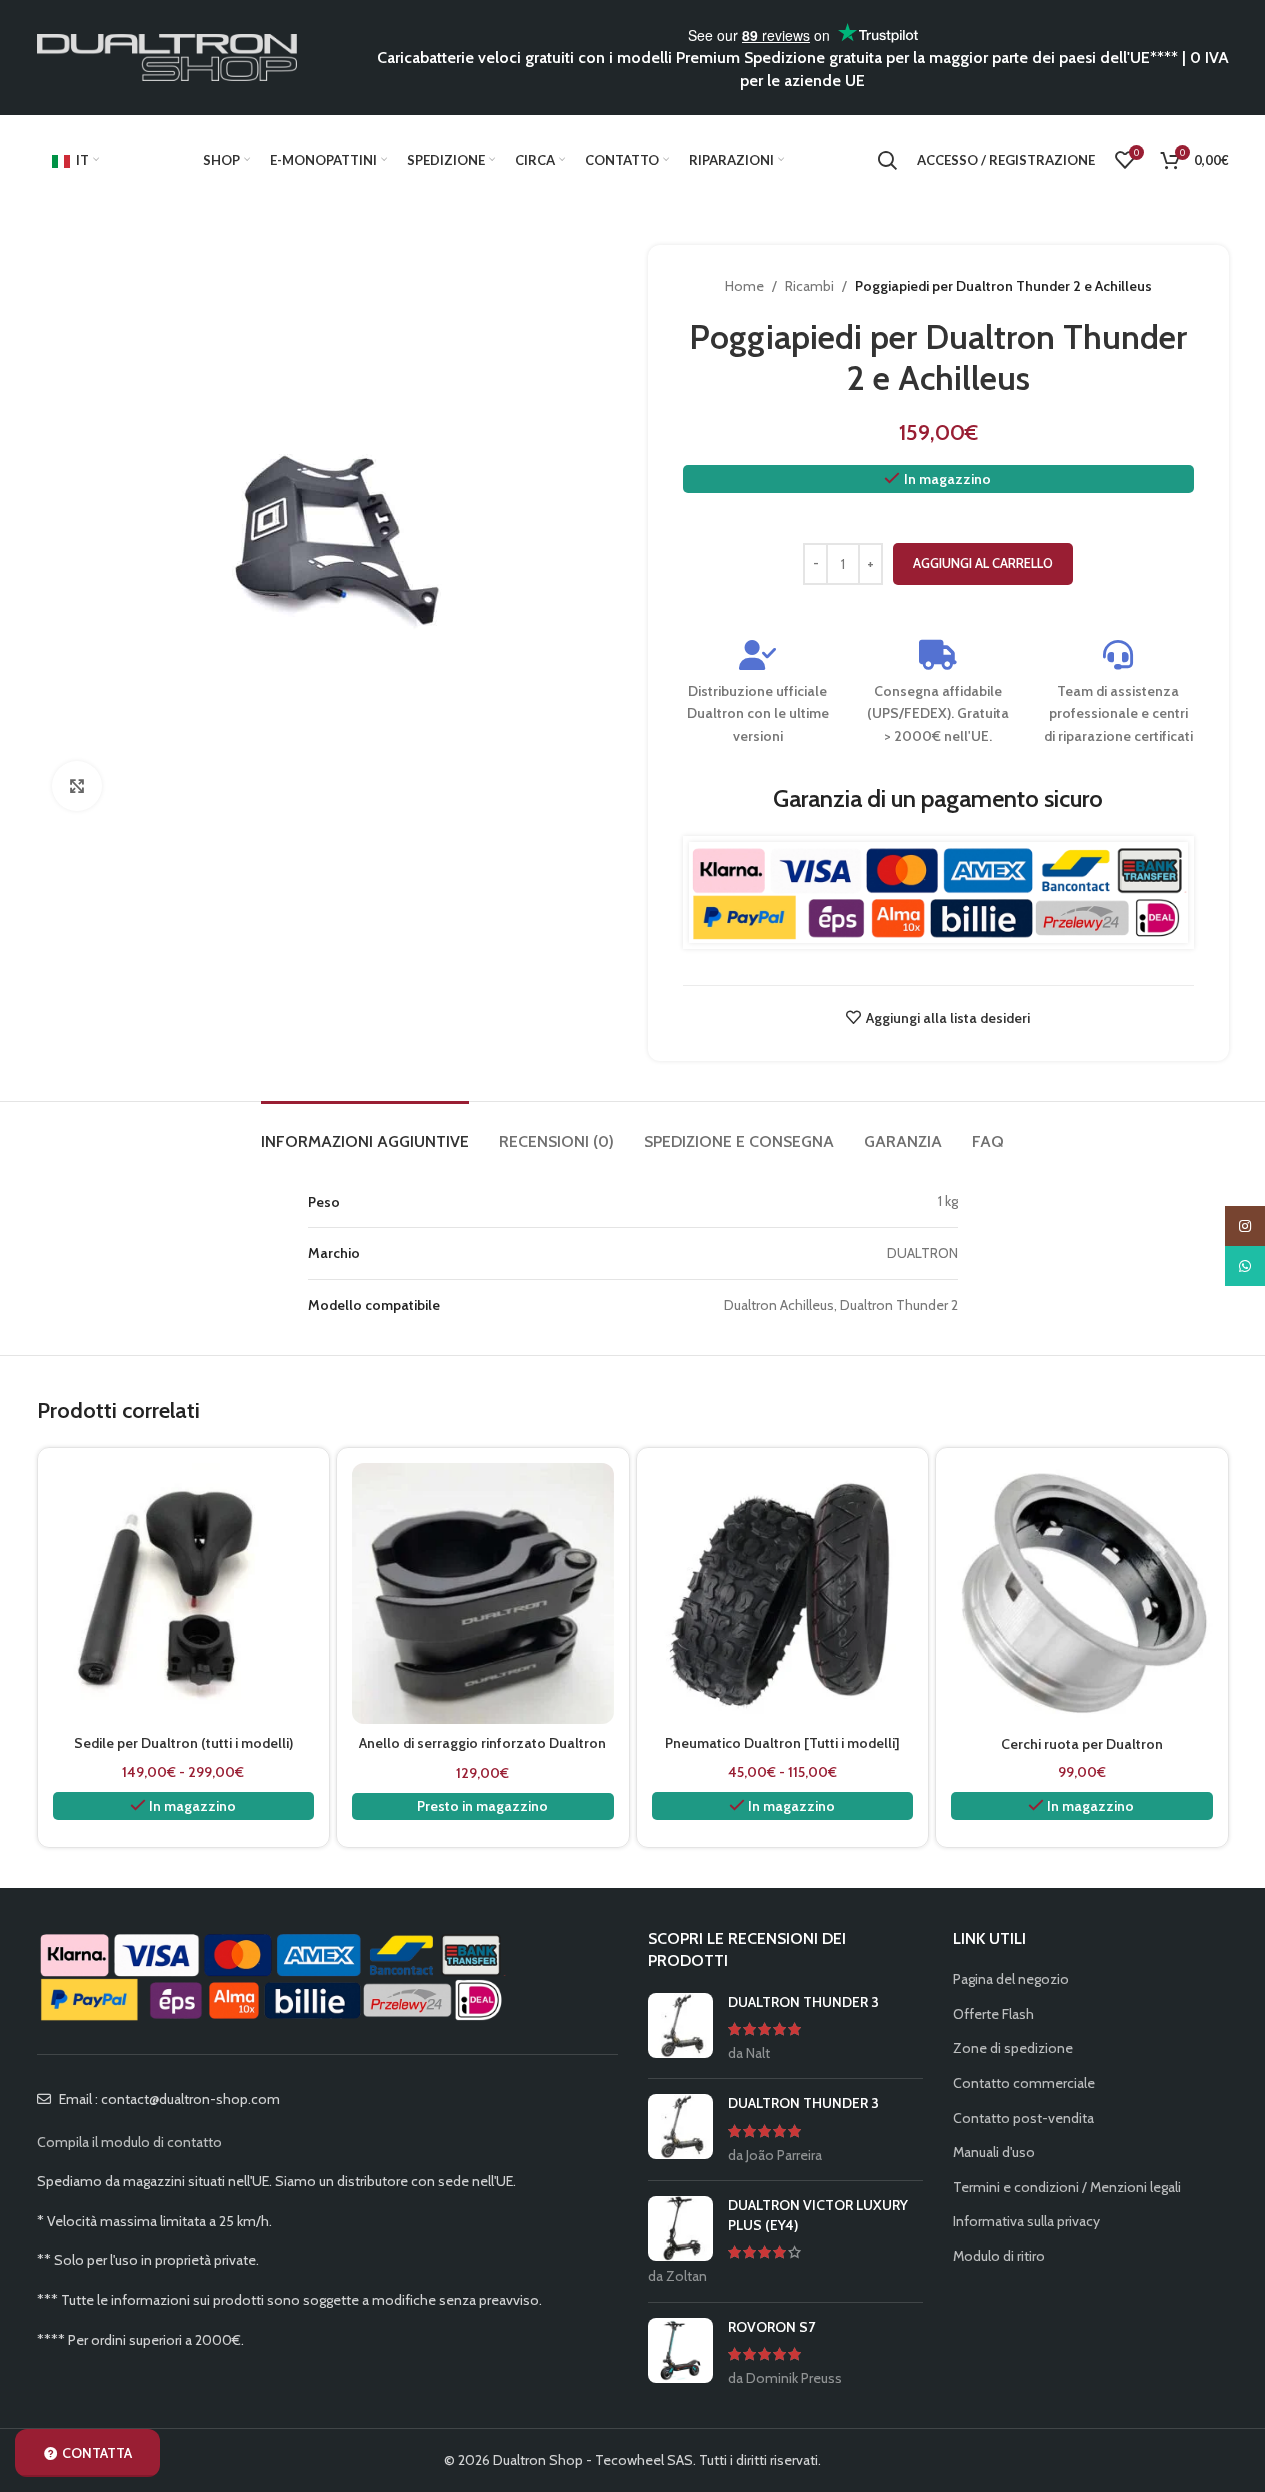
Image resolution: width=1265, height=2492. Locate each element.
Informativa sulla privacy (1026, 2221)
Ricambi (809, 286)
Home (744, 286)
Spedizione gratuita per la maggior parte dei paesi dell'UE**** (961, 57)
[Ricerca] (887, 160)
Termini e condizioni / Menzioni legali (1067, 2187)
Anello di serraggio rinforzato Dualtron (482, 1743)
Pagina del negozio (1011, 1979)
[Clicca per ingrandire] (77, 786)
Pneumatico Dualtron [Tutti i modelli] (782, 1743)
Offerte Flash (993, 2014)
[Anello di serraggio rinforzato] (483, 1594)
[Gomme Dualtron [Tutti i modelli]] (783, 1594)
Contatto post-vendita (1023, 2118)
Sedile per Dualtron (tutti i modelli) (183, 1743)
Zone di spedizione (1013, 2048)
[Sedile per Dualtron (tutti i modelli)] (184, 1594)
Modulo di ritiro (999, 2256)
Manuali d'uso (994, 2152)
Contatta (97, 2453)
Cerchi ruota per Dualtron (1082, 1744)
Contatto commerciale (1024, 2083)
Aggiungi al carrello (983, 563)
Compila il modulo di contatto (129, 2142)
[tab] (365, 1131)
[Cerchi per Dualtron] (1082, 1594)
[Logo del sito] (167, 56)
